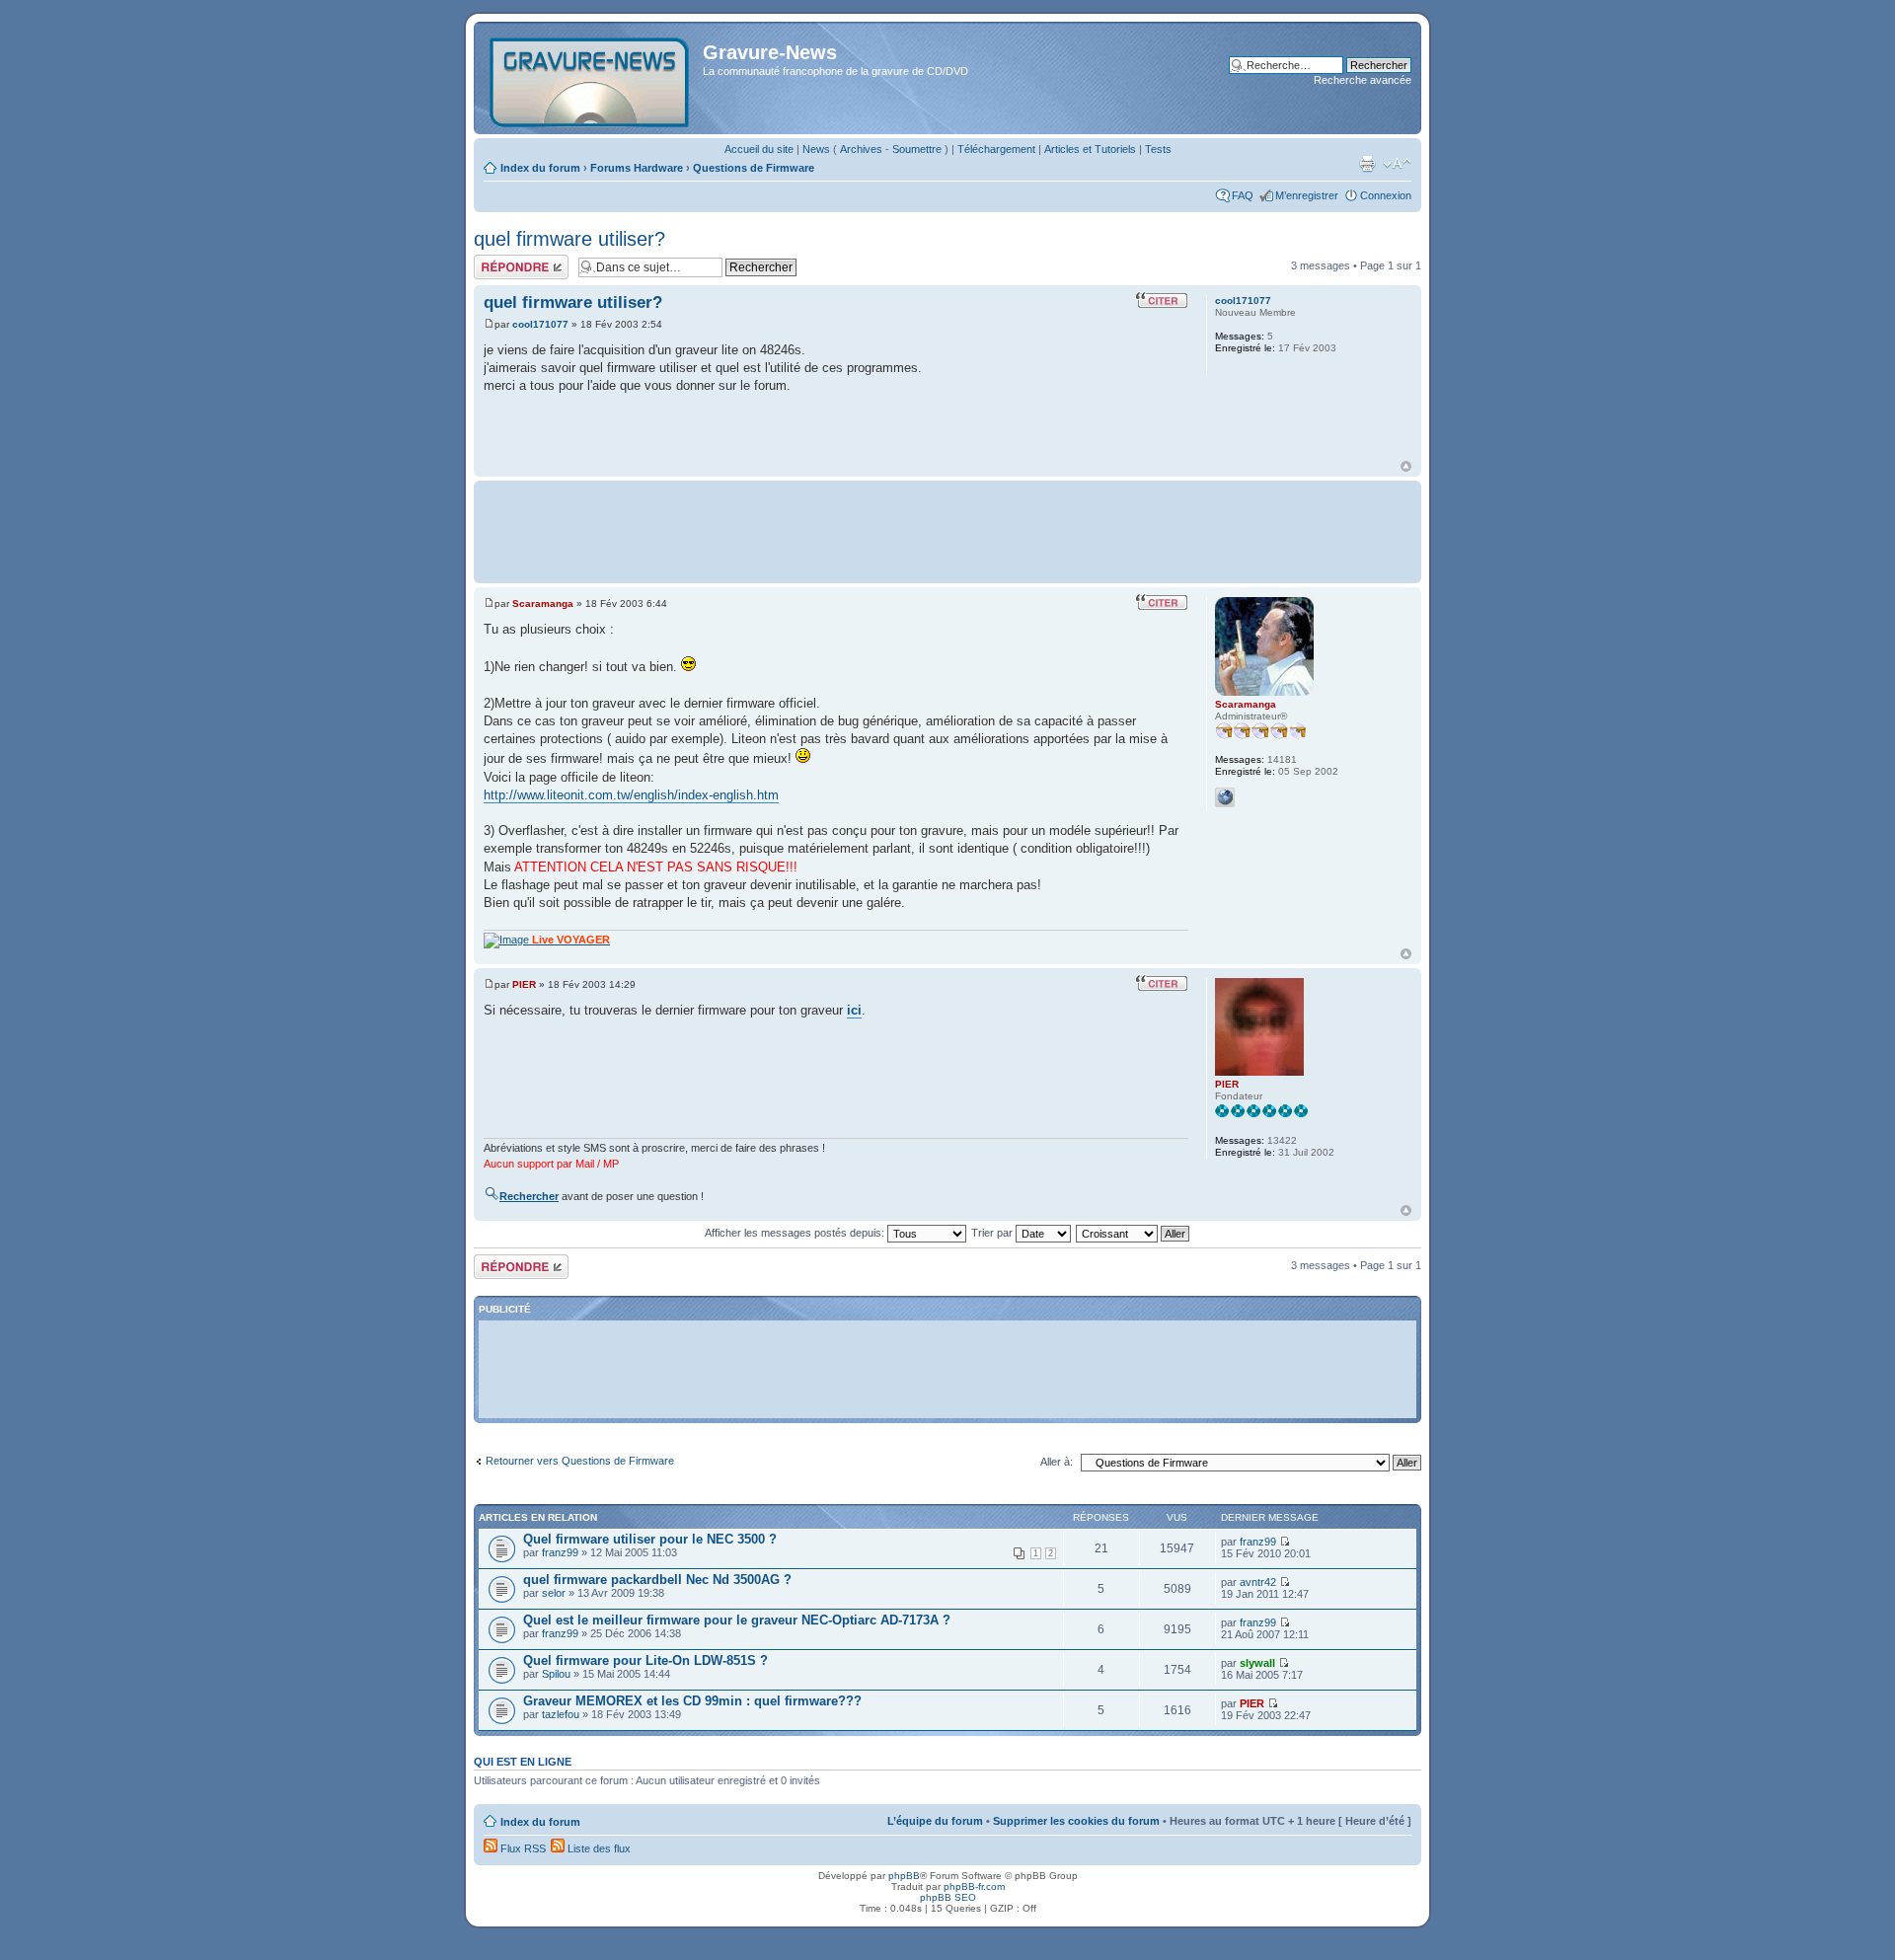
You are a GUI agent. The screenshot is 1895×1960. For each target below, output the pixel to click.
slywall (1257, 1663)
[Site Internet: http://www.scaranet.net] (1225, 797)
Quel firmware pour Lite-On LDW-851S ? (645, 1660)
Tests (1158, 149)
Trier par (993, 1233)
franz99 (560, 1552)
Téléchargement (996, 149)
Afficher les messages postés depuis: (796, 1233)
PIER (524, 984)
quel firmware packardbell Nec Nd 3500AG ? (657, 1580)
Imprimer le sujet (1367, 164)
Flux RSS (522, 1848)
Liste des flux (598, 1848)
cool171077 (540, 324)
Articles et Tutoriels (1090, 149)
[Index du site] (591, 78)
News (816, 149)
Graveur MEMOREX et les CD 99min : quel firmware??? (692, 1701)
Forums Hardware (637, 168)
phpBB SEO (948, 1897)
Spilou (556, 1674)
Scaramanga (543, 603)
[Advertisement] (947, 530)
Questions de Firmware (754, 168)
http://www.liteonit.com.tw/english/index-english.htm (631, 795)
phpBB (904, 1876)
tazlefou (561, 1714)
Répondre (497, 261)
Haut (1406, 466)
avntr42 (1258, 1582)
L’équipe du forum (935, 1821)
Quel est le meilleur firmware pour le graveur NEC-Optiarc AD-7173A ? (737, 1620)
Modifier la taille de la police (1397, 164)
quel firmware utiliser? (569, 239)
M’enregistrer (1307, 195)
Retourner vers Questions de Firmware (580, 1461)
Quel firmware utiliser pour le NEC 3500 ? (650, 1539)
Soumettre (917, 149)
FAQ (1243, 195)
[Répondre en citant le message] (1162, 300)
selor (554, 1593)
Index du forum (540, 168)
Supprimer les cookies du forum (1076, 1821)
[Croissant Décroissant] (1134, 1233)
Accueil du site (759, 149)
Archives (861, 149)
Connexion (1386, 195)
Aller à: (1057, 1462)
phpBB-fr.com (974, 1886)
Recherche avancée (1363, 80)
